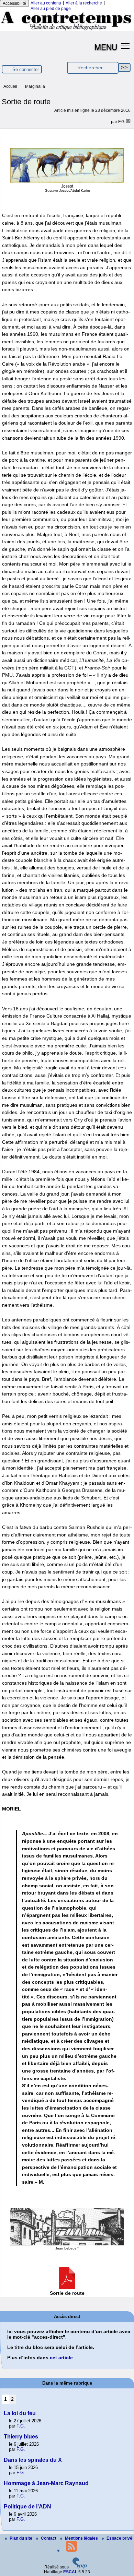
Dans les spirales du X (33, 2460)
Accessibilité (14, 3)
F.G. (122, 122)
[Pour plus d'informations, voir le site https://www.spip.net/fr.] (80, 2567)
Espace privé (119, 2538)
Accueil (10, 86)
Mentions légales (82, 2538)
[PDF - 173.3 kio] (67, 2288)
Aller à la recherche (84, 3)
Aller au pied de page (51, 9)
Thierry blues (21, 2437)
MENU (106, 47)
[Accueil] (67, 30)
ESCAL (70, 2572)
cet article (61, 2358)
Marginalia (35, 86)
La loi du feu (20, 2413)
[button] (126, 45)
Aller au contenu (46, 3)
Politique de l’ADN (27, 2507)
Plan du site (21, 2538)
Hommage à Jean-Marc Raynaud (46, 2483)
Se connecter (26, 69)
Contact (49, 2538)
